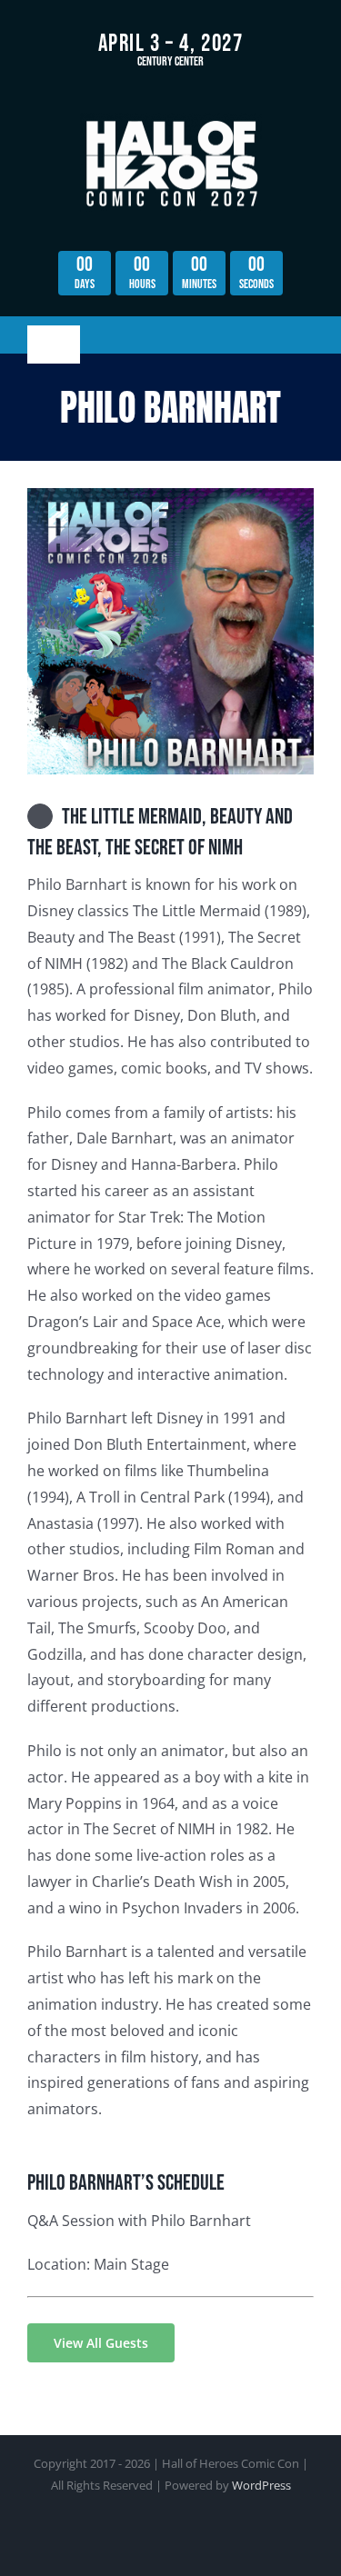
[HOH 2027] (171, 120)
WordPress (261, 2485)
